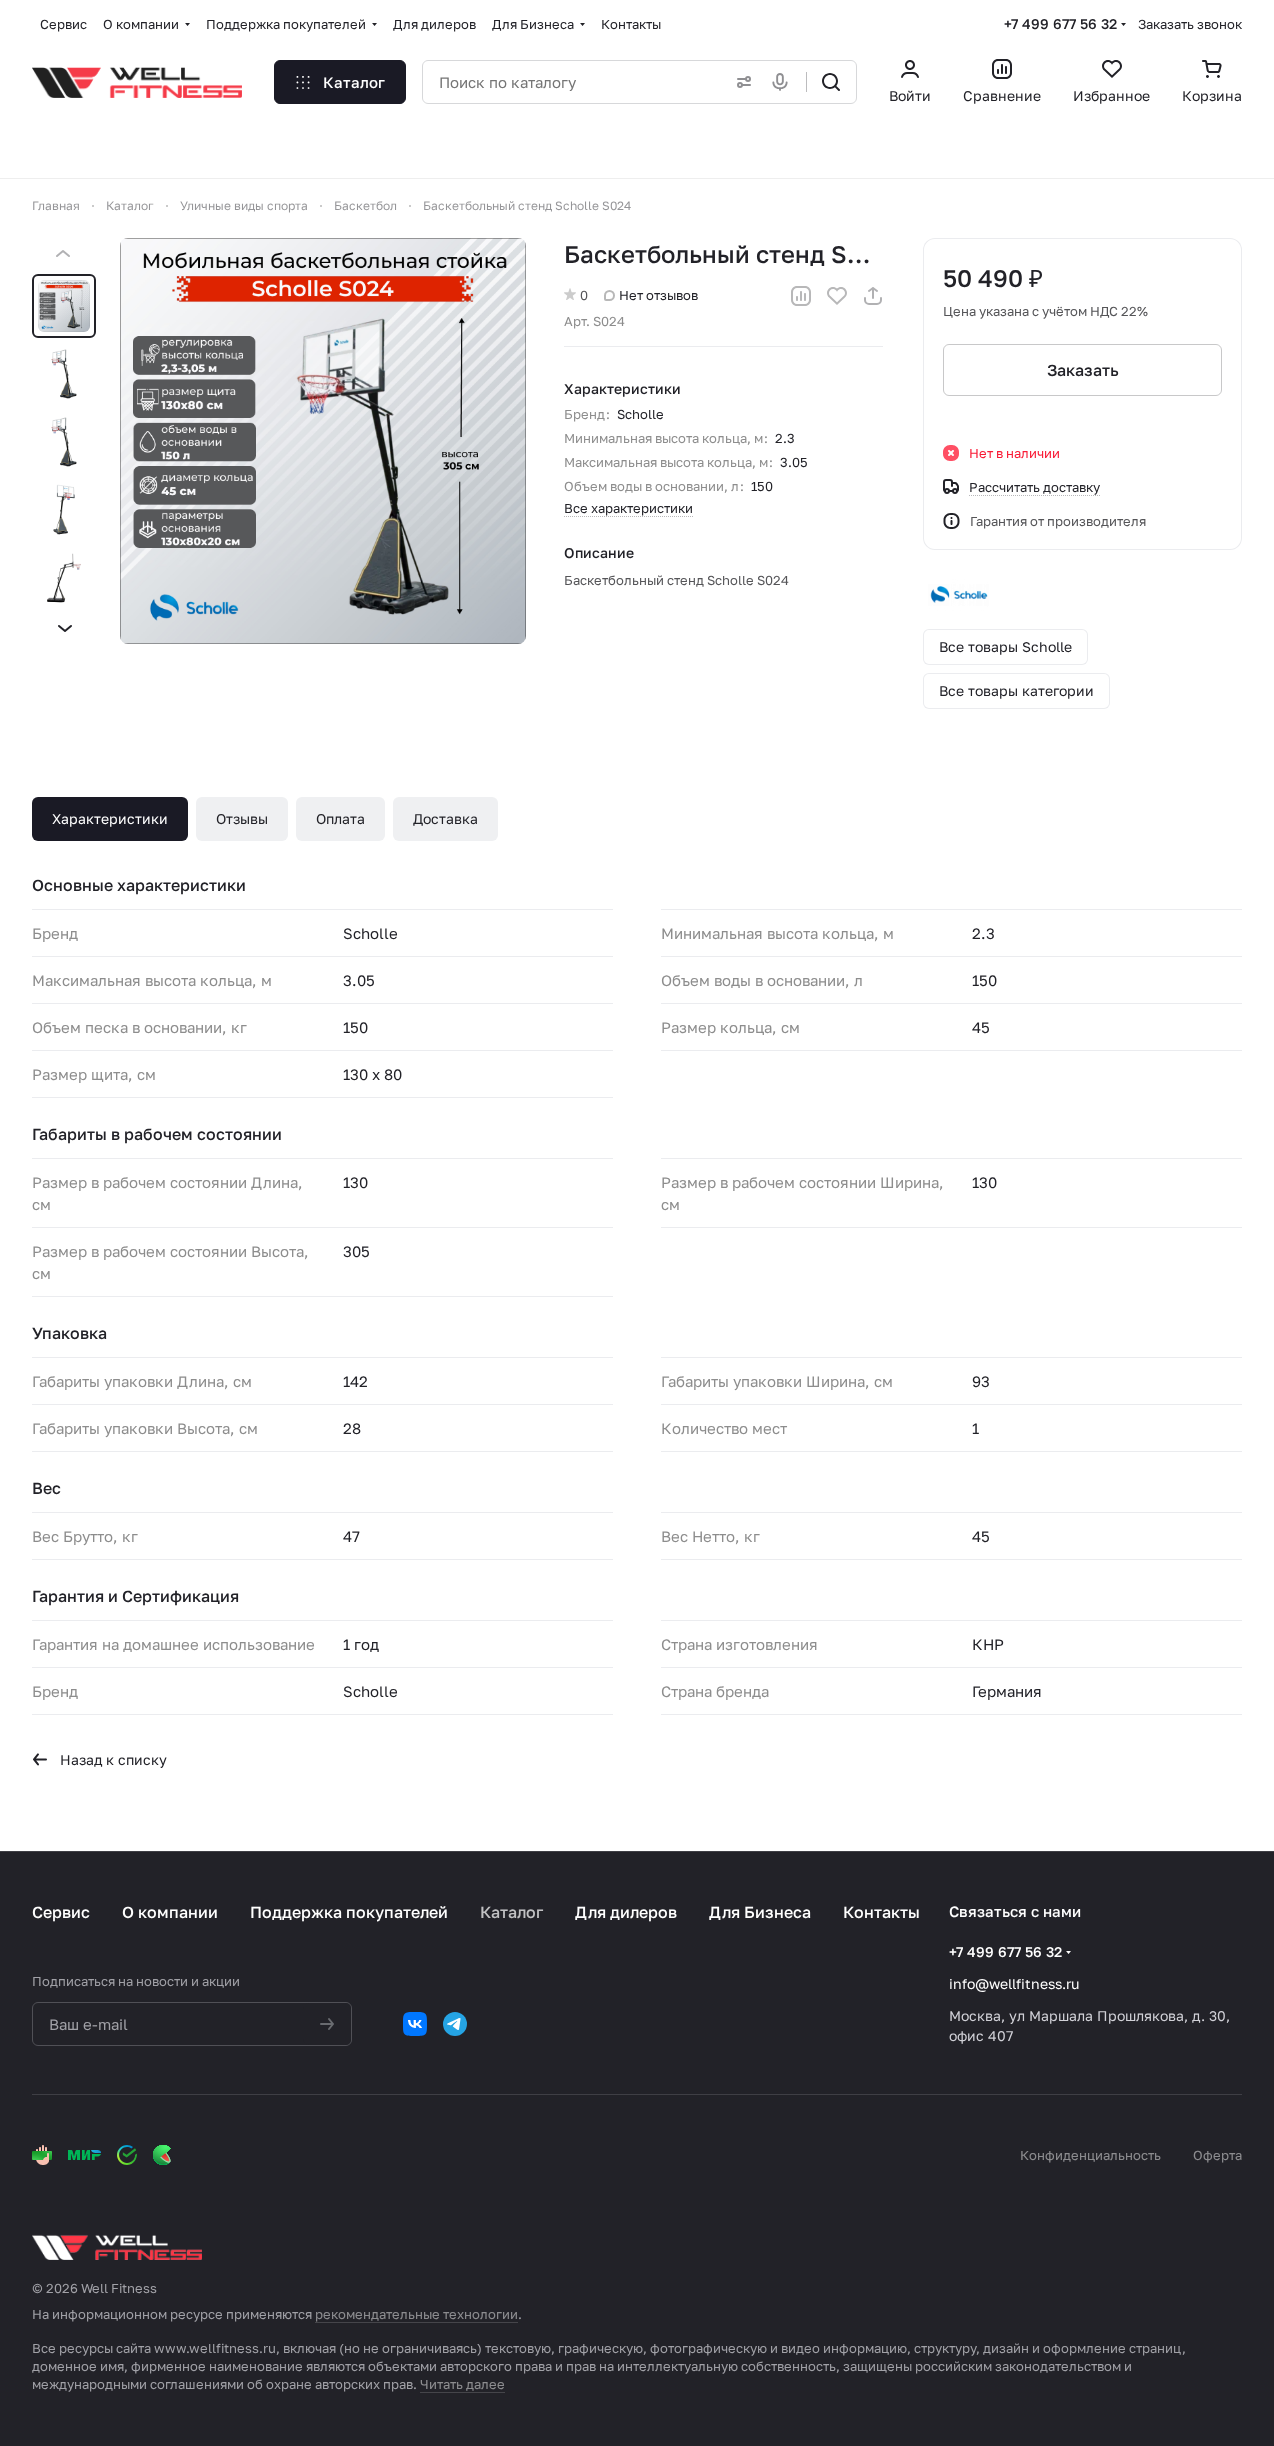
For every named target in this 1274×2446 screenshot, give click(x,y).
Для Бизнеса (760, 1912)
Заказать (1083, 370)
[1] (323, 441)
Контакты (881, 1912)
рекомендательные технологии (416, 2314)
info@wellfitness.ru (1014, 1983)
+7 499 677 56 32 (1060, 23)
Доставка (445, 818)
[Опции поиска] (740, 82)
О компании (170, 1912)
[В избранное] (837, 296)
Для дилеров (626, 1912)
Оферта (1217, 2155)
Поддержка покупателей (349, 1912)
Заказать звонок (1190, 24)
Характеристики (110, 818)
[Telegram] (455, 2024)
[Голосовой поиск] (784, 82)
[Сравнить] (801, 296)
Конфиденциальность (1090, 2155)
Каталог (511, 1912)
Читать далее (462, 2384)
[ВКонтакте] (415, 2024)
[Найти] (831, 82)
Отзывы (242, 818)
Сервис (61, 1912)
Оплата (340, 818)
